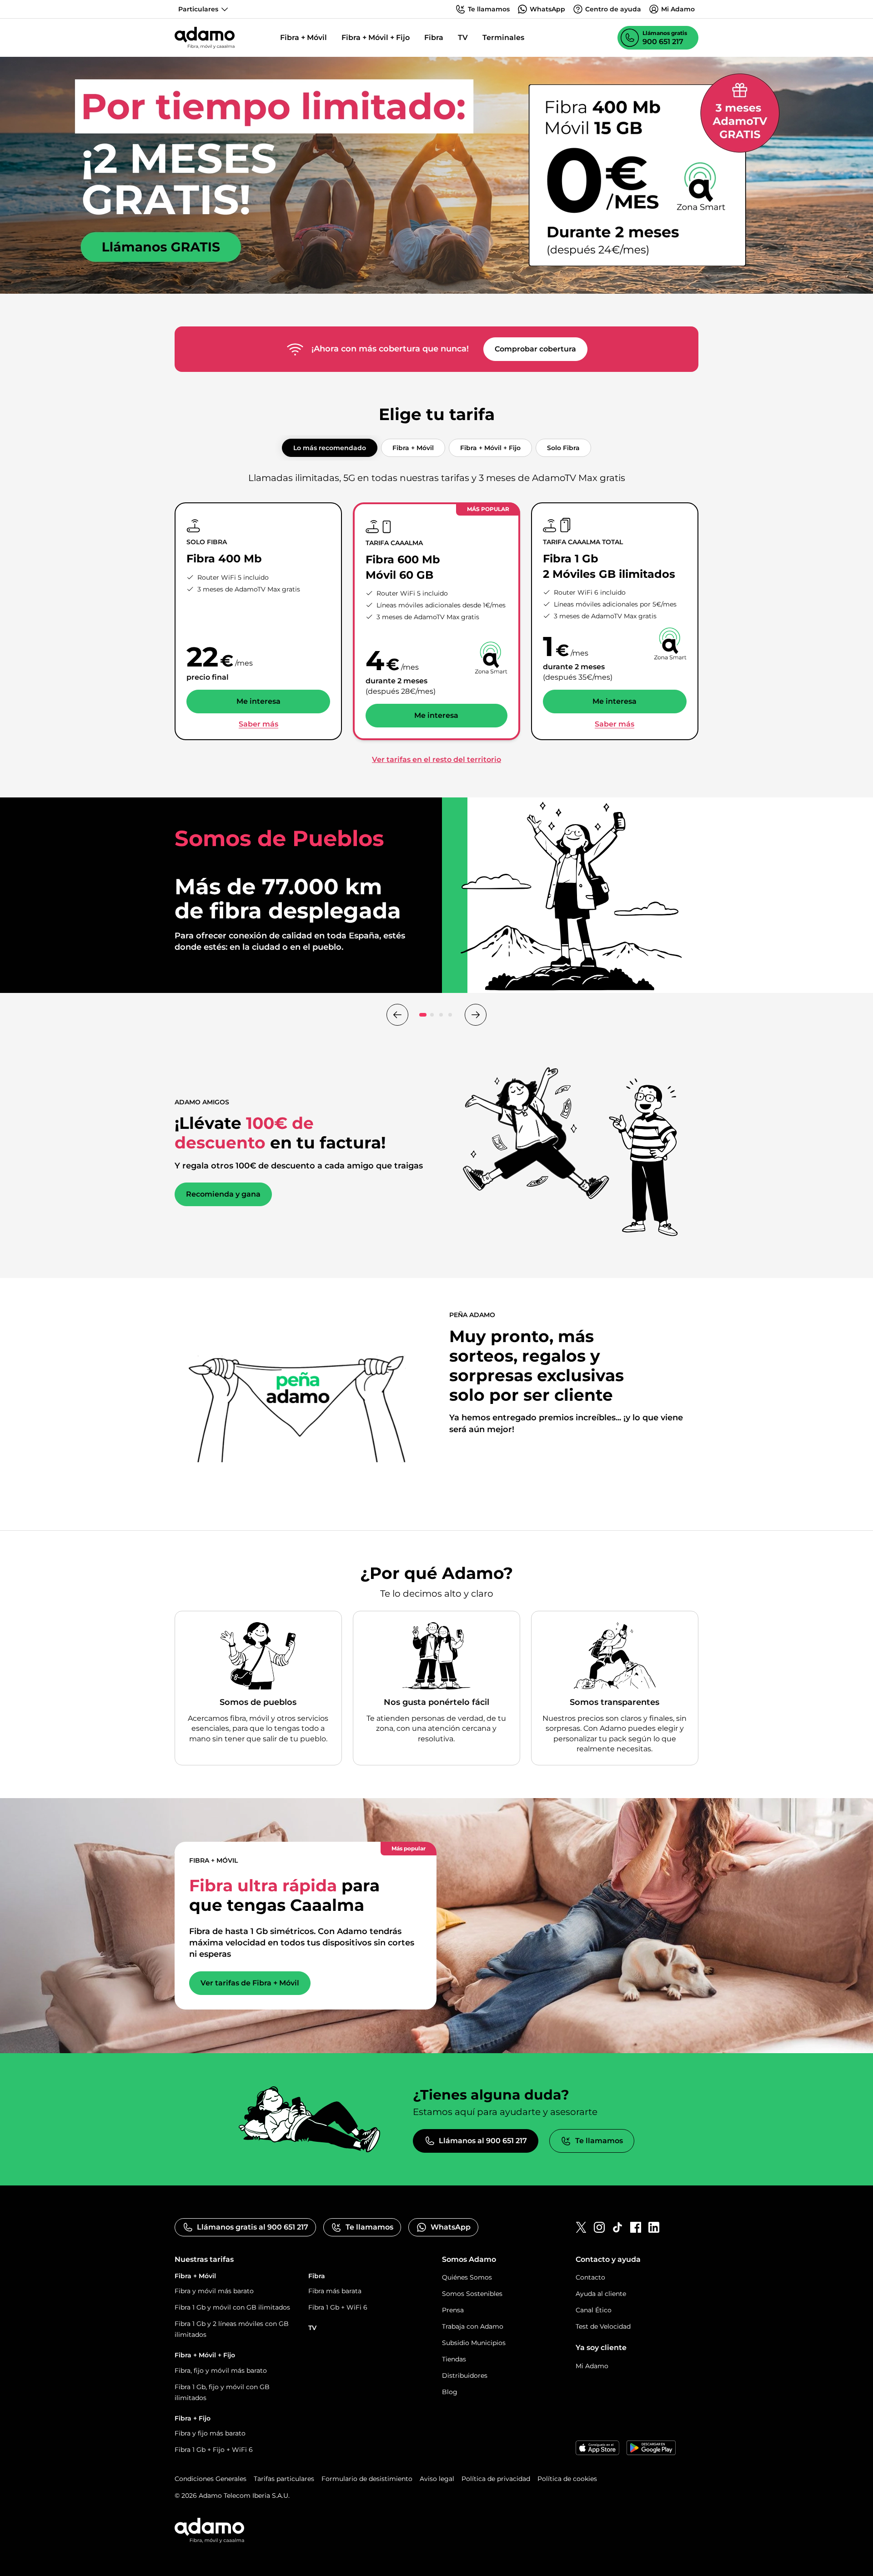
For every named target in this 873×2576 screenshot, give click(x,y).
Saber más (258, 724)
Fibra (434, 38)
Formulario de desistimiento (367, 2479)
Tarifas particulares (284, 2479)
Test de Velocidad (603, 2326)
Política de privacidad (496, 2479)
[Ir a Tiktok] (617, 2227)
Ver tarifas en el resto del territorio (436, 759)
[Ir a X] (581, 2227)
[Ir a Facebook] (636, 2227)
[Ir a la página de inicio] (205, 38)
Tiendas (454, 2359)
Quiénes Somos (467, 2277)
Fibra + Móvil (304, 38)
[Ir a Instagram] (599, 2227)
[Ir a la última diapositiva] (397, 1015)
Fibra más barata (335, 2291)
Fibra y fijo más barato (210, 2433)
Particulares (198, 9)
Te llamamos (599, 2141)
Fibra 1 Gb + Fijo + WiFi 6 (214, 2450)
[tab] (330, 448)
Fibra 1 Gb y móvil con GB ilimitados (232, 2307)
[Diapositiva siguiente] (476, 1015)
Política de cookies (567, 2479)
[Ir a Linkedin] (654, 2227)
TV (463, 38)
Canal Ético (594, 2310)
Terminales (503, 38)
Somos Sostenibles (472, 2294)
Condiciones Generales (211, 2479)
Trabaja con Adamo (473, 2326)
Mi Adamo (592, 2366)
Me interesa (258, 701)
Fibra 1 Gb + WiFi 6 (338, 2307)
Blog (450, 2392)
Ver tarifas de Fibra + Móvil (250, 1983)
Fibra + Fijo (193, 2418)
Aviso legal (437, 2479)
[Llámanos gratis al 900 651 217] (436, 175)
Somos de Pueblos (220, 958)
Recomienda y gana (223, 1194)
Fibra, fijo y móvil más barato (221, 2371)
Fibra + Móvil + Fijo (376, 38)
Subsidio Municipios (474, 2343)
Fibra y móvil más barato (214, 2291)
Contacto (590, 2277)
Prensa (453, 2310)
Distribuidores (465, 2376)
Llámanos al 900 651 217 (483, 2141)
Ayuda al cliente (601, 2294)
